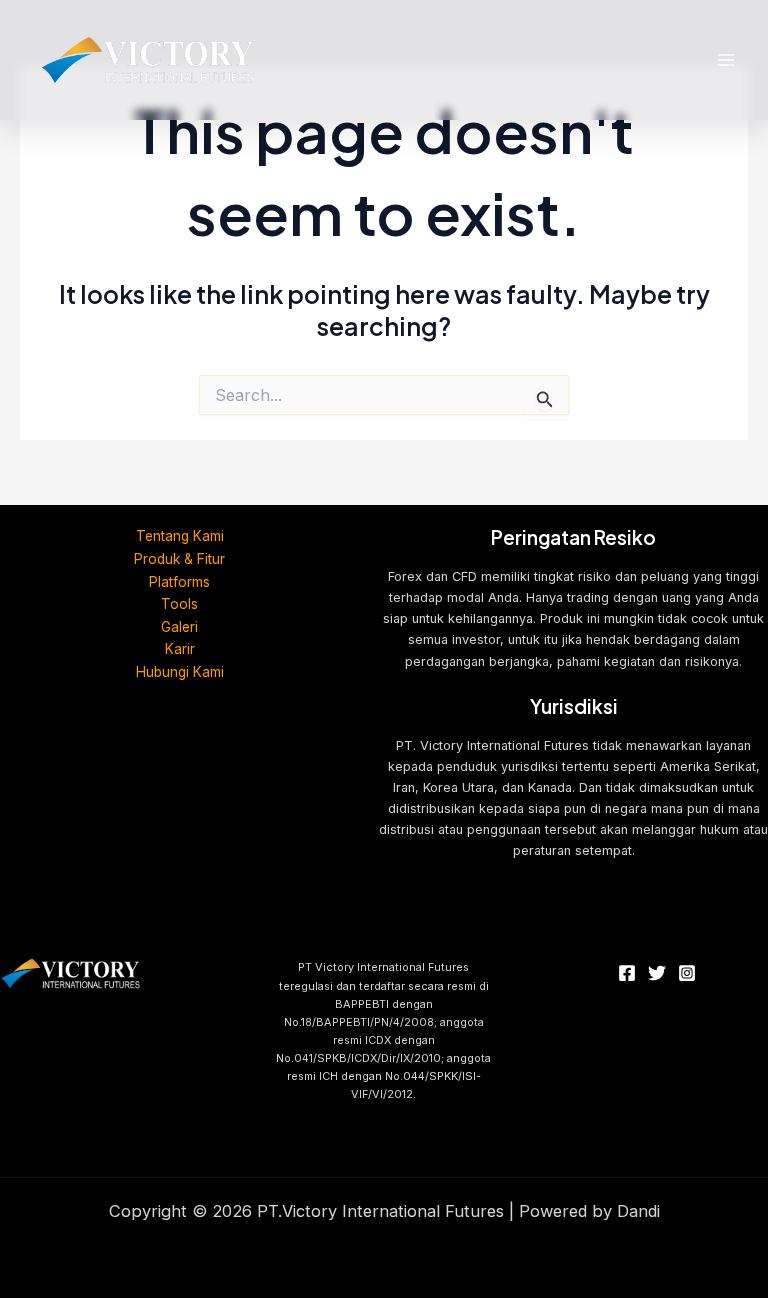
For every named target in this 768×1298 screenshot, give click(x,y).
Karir (180, 649)
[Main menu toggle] (725, 60)
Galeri (179, 627)
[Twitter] (657, 973)
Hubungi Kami (180, 672)
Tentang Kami (180, 536)
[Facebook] (627, 973)
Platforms (179, 582)
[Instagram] (687, 973)
